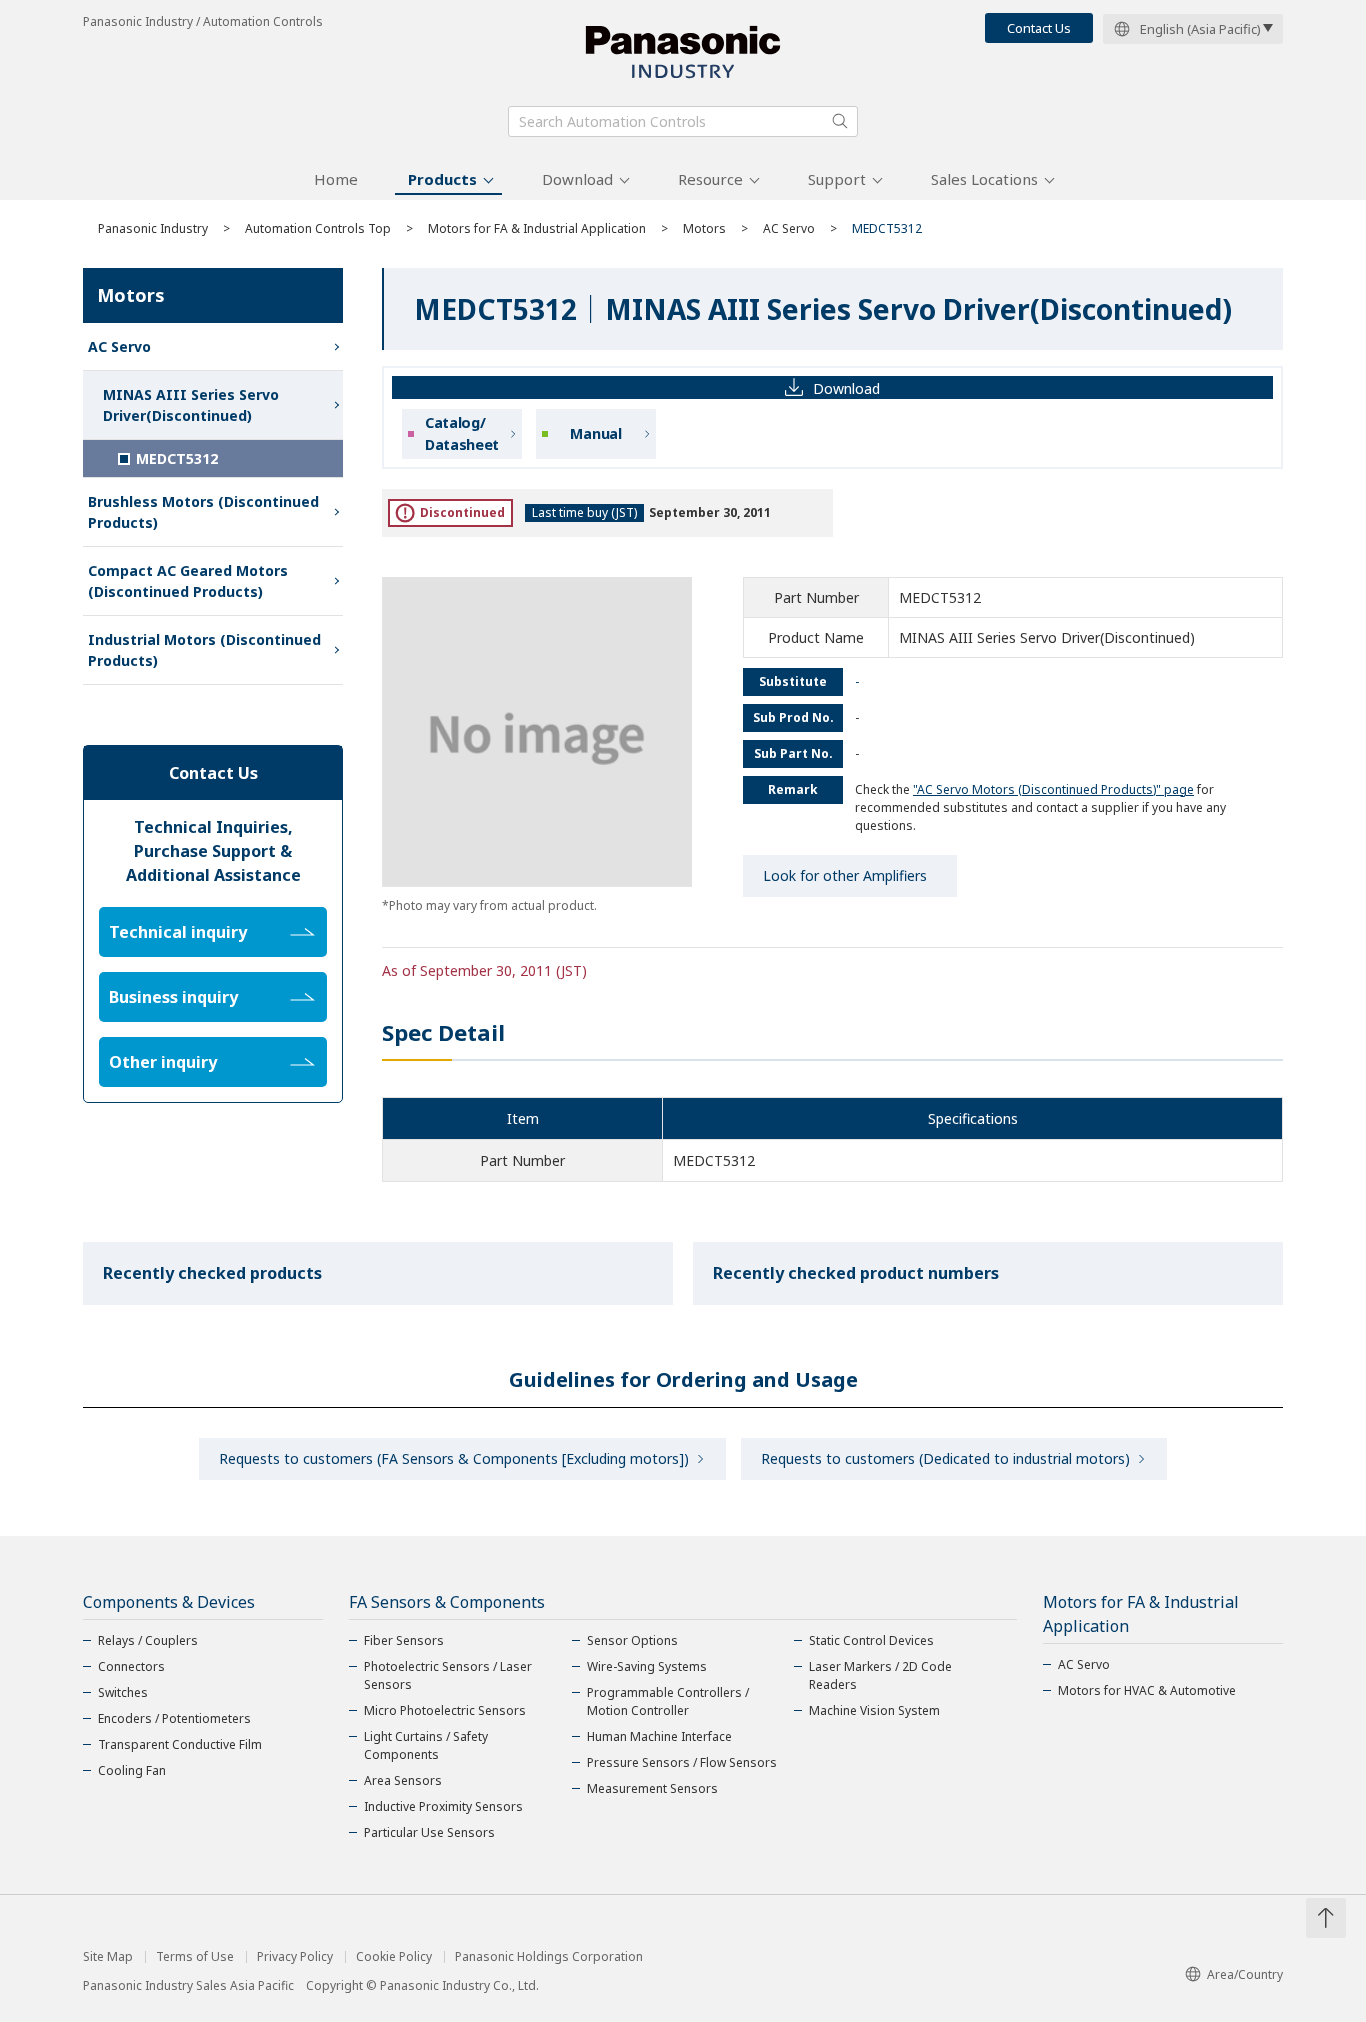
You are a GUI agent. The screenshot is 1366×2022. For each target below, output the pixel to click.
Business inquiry (173, 997)
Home (336, 179)
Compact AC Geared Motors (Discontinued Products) (188, 581)
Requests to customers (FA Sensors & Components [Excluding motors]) (454, 1458)
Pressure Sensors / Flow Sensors (682, 1762)
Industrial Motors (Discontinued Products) (204, 650)
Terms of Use (195, 1957)
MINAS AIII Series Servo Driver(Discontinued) (191, 405)
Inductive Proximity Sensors (443, 1806)
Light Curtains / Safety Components (426, 1745)
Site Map (108, 1957)
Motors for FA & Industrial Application (537, 228)
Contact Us (1039, 28)
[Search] (840, 121)
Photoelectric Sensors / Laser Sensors (448, 1675)
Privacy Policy (295, 1957)
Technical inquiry (178, 932)
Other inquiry (163, 1062)
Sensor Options (632, 1640)
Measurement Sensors (652, 1788)
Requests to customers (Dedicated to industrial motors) (945, 1458)
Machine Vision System (874, 1710)
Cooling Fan (132, 1770)
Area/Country (1245, 1974)
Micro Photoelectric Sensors (445, 1710)
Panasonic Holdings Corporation (549, 1957)
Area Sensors (403, 1780)
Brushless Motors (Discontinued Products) (203, 512)
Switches (123, 1692)
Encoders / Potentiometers (174, 1718)
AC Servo (789, 228)
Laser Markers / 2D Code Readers (880, 1675)
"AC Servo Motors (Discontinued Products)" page (1053, 789)
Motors (704, 228)
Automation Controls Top (318, 228)
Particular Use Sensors (429, 1832)
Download (577, 179)
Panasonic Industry (153, 228)
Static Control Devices (871, 1640)
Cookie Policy (394, 1957)
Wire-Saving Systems (647, 1666)
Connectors (131, 1666)
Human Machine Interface (659, 1736)
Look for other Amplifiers (845, 875)
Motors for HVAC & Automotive (1147, 1690)
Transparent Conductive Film (180, 1744)
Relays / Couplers (148, 1640)
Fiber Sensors (404, 1640)
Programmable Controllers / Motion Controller (668, 1701)
